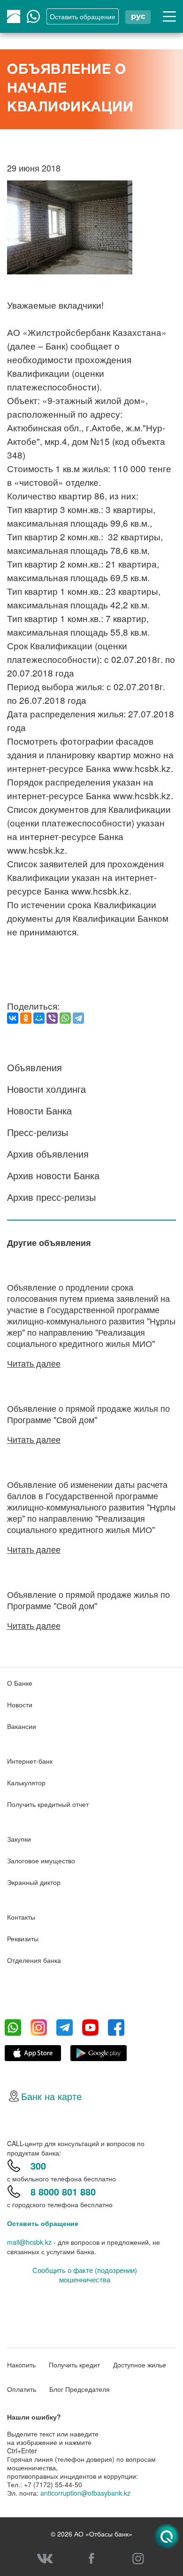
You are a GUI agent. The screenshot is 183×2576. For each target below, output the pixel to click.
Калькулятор (26, 1782)
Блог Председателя (80, 2389)
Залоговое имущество (41, 1860)
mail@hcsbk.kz (29, 2242)
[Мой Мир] (39, 1018)
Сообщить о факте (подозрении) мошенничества (85, 2275)
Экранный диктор (34, 1882)
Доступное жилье (140, 2365)
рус (138, 16)
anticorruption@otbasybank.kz (85, 2493)
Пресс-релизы (38, 1132)
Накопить (21, 2365)
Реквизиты (23, 1938)
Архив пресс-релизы (51, 1197)
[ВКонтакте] (13, 1018)
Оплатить (22, 2389)
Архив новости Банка (53, 1175)
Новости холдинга (46, 1089)
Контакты (21, 1917)
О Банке (20, 1683)
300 (38, 2166)
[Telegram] (78, 1018)
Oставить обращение (83, 16)
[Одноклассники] (26, 1018)
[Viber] (52, 1018)
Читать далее (34, 1363)
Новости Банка (39, 1110)
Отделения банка (34, 1960)
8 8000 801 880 (63, 2191)
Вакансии (22, 1726)
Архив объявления (48, 1154)
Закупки (19, 1839)
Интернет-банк (30, 1761)
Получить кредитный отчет (48, 1804)
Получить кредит (74, 2365)
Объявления (34, 1067)
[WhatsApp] (65, 1018)
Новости (20, 1704)
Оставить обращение (43, 2223)
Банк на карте (51, 2096)
